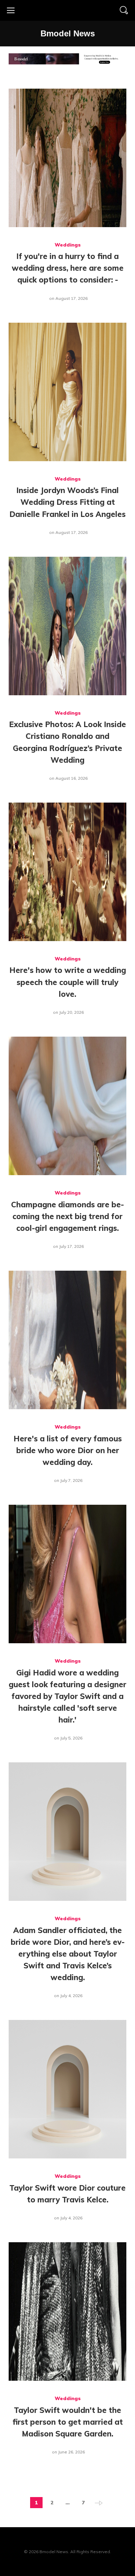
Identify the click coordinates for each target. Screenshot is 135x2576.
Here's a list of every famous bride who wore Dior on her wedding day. (68, 1450)
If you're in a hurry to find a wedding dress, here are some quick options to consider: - (68, 268)
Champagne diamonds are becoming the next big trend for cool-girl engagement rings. (67, 1216)
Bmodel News (68, 33)
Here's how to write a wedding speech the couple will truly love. (68, 982)
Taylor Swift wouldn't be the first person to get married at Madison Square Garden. (68, 2422)
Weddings (68, 245)
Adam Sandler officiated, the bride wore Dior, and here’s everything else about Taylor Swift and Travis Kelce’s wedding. (68, 1954)
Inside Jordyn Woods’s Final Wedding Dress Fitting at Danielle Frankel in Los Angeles (67, 502)
